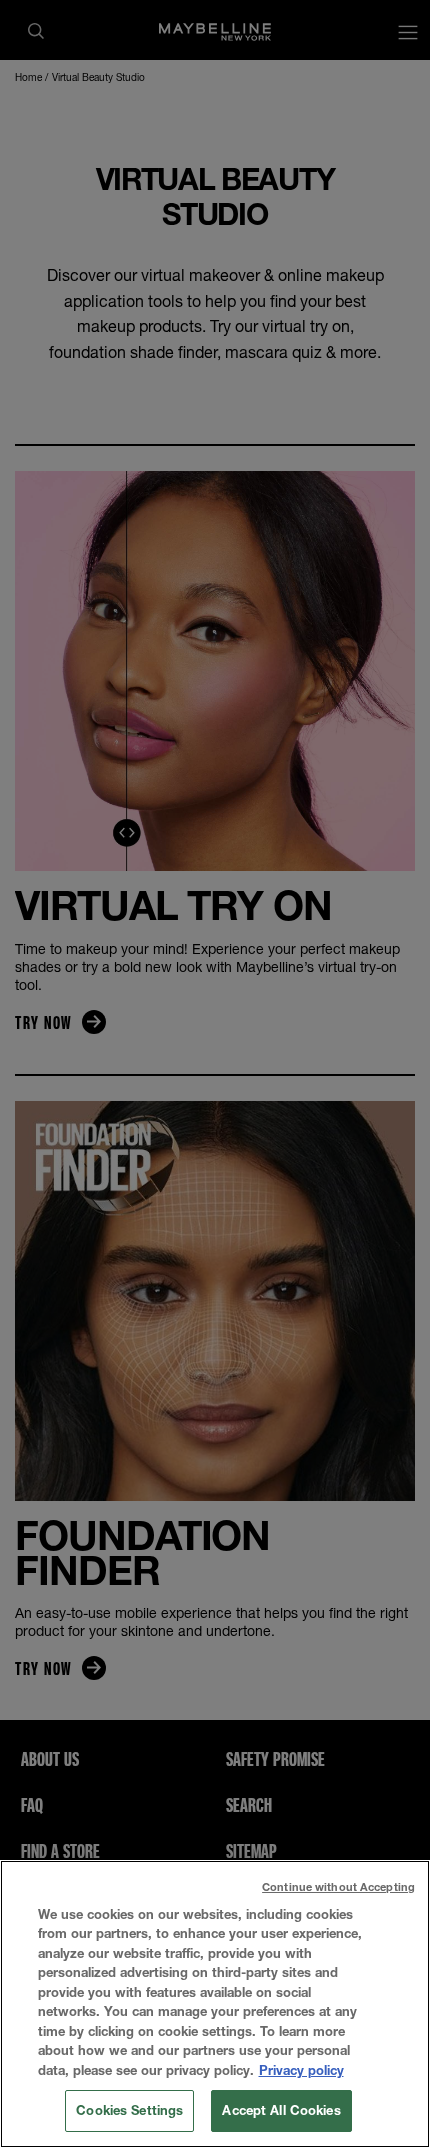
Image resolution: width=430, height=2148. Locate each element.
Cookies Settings (129, 2110)
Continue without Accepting (338, 1886)
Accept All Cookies (281, 2110)
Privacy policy (301, 2070)
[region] (215, 2004)
